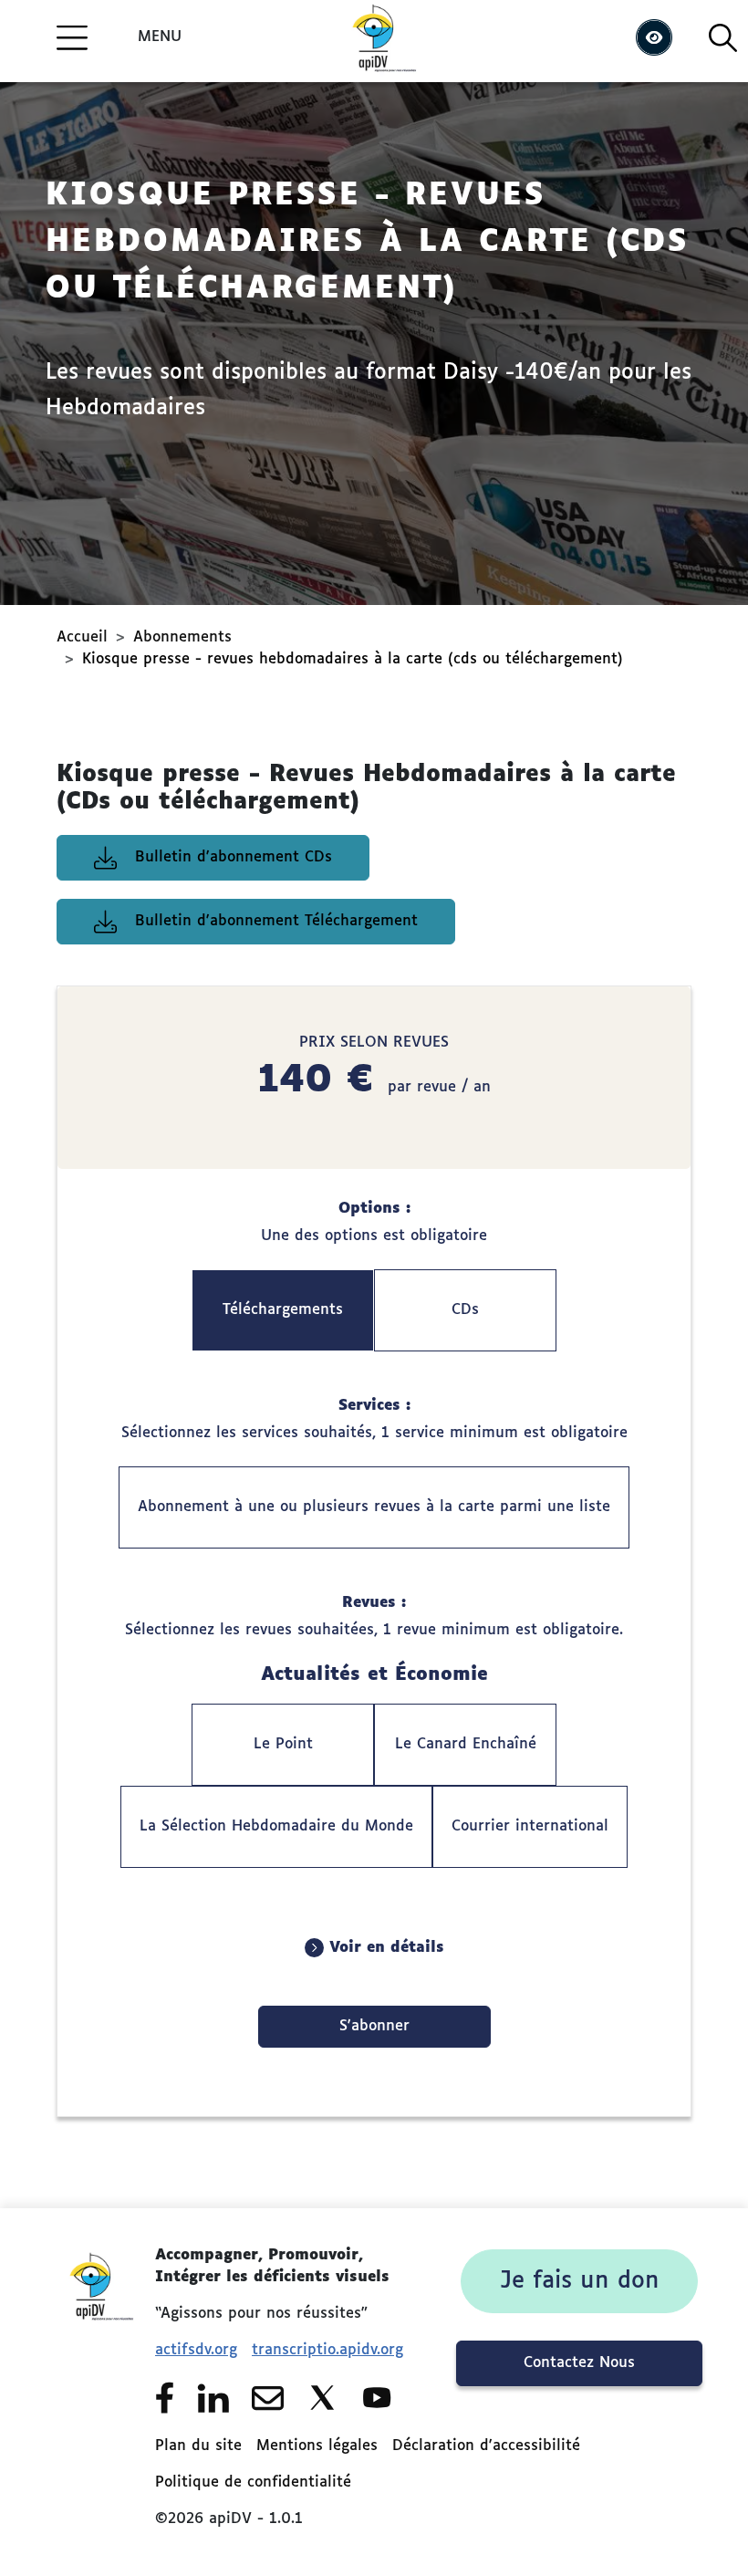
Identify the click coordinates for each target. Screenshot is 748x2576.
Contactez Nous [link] (579, 2363)
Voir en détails (384, 1948)
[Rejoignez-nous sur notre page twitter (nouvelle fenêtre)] (322, 2398)
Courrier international (530, 1827)
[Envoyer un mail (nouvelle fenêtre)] (268, 2398)
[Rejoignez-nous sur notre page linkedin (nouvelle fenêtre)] (213, 2398)
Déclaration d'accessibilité (486, 2446)
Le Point (283, 1745)
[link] (579, 2281)
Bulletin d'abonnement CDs (234, 858)
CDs (465, 1310)
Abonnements (182, 638)
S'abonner (374, 2027)
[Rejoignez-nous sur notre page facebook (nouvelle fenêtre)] (165, 2398)
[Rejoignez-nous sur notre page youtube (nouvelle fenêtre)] (377, 2398)
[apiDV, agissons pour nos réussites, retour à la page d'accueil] (100, 2383)
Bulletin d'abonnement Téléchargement (276, 922)
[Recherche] (723, 38)
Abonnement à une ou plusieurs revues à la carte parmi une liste (374, 1507)
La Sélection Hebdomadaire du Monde (276, 1827)
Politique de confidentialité (253, 2483)
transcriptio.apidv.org (327, 2351)
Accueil (82, 638)
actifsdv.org (196, 2351)
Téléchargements (283, 1310)
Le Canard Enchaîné (466, 1745)
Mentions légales (317, 2446)
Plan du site (198, 2446)
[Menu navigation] (72, 37)
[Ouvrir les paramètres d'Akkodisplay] (654, 37)
